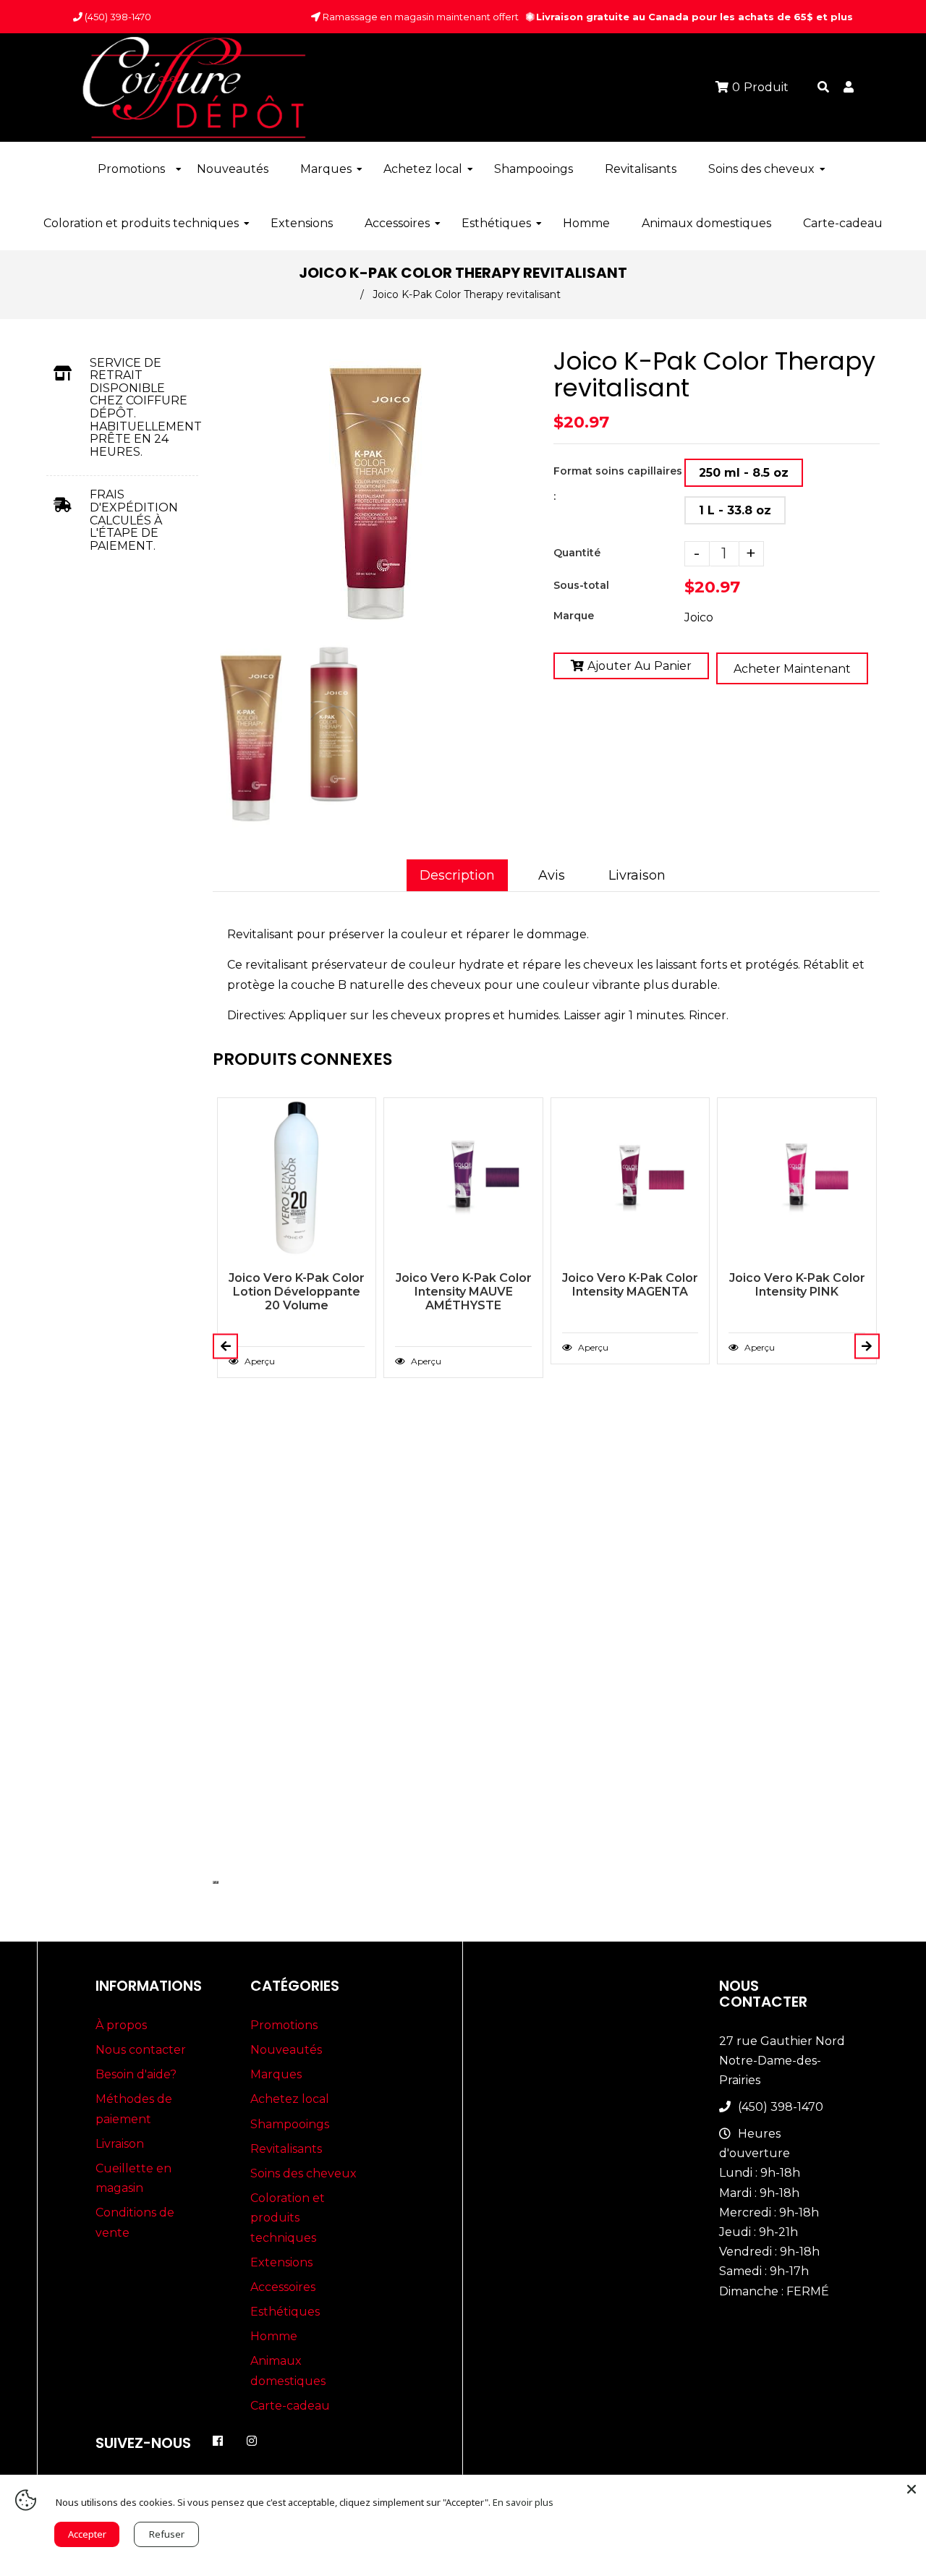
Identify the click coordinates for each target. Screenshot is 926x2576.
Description (457, 875)
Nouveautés (286, 2050)
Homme (274, 2336)
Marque (574, 616)
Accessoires (283, 2287)
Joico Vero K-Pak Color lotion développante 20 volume (297, 1292)
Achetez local (290, 2099)
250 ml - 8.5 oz (744, 473)
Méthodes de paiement (134, 2109)
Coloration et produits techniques (288, 2218)
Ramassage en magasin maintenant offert (420, 17)
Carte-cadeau (290, 2406)
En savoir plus (523, 2502)
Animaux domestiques (288, 2371)
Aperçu (259, 1361)
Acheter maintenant (792, 669)
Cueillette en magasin (133, 2178)
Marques (276, 2074)
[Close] (912, 2489)
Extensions (281, 2262)
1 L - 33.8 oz (735, 510)
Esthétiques (285, 2312)
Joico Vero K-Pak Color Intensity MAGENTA (630, 1285)
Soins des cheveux (303, 2173)
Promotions (284, 2025)
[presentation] (214, 829)
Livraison (637, 875)
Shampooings (290, 2124)
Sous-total (581, 585)
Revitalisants (286, 2149)
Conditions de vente (135, 2222)
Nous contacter (141, 2050)
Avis (552, 875)
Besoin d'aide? (136, 2074)
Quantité (577, 553)
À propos (121, 2025)
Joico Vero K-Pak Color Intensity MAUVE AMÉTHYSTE (464, 1292)
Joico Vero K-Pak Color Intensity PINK (797, 1285)
